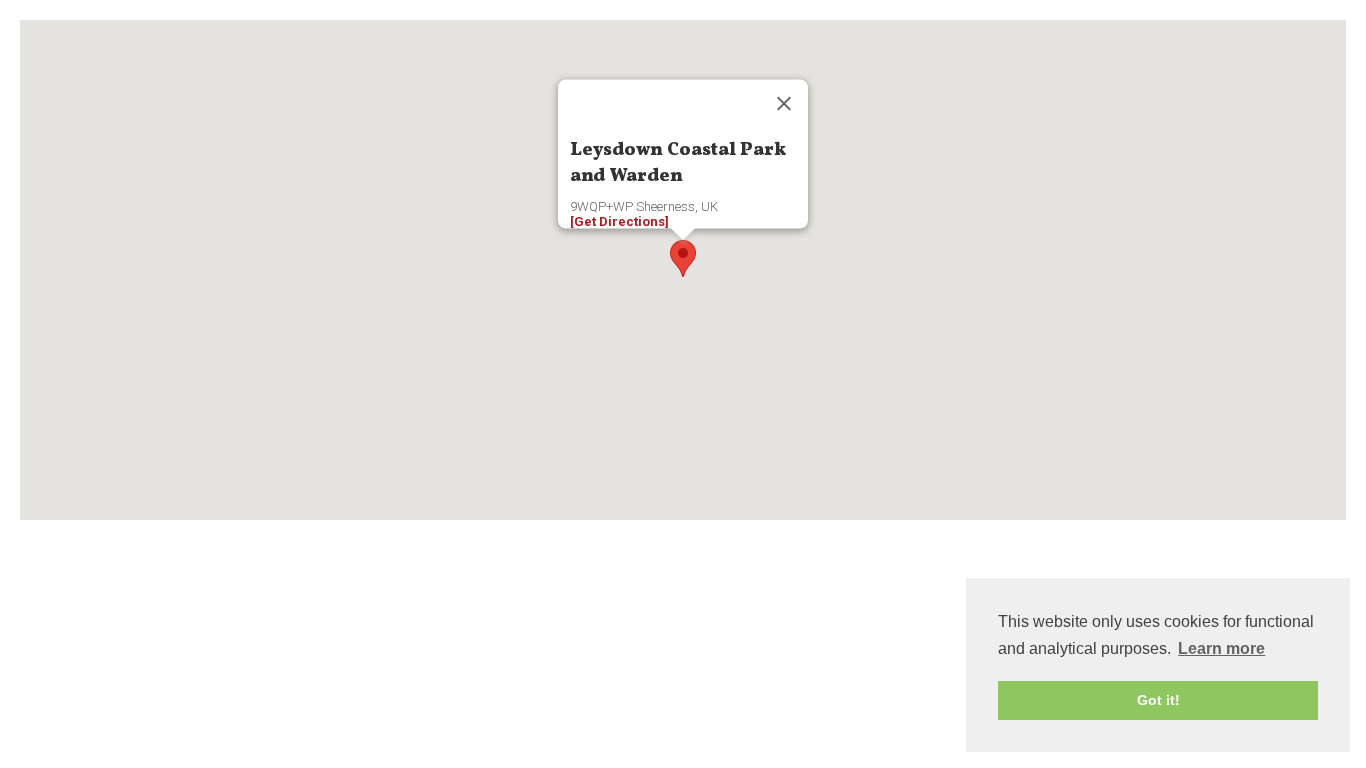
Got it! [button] (1158, 700)
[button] (683, 258)
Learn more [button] (1221, 648)
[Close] (784, 104)
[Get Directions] (619, 221)
